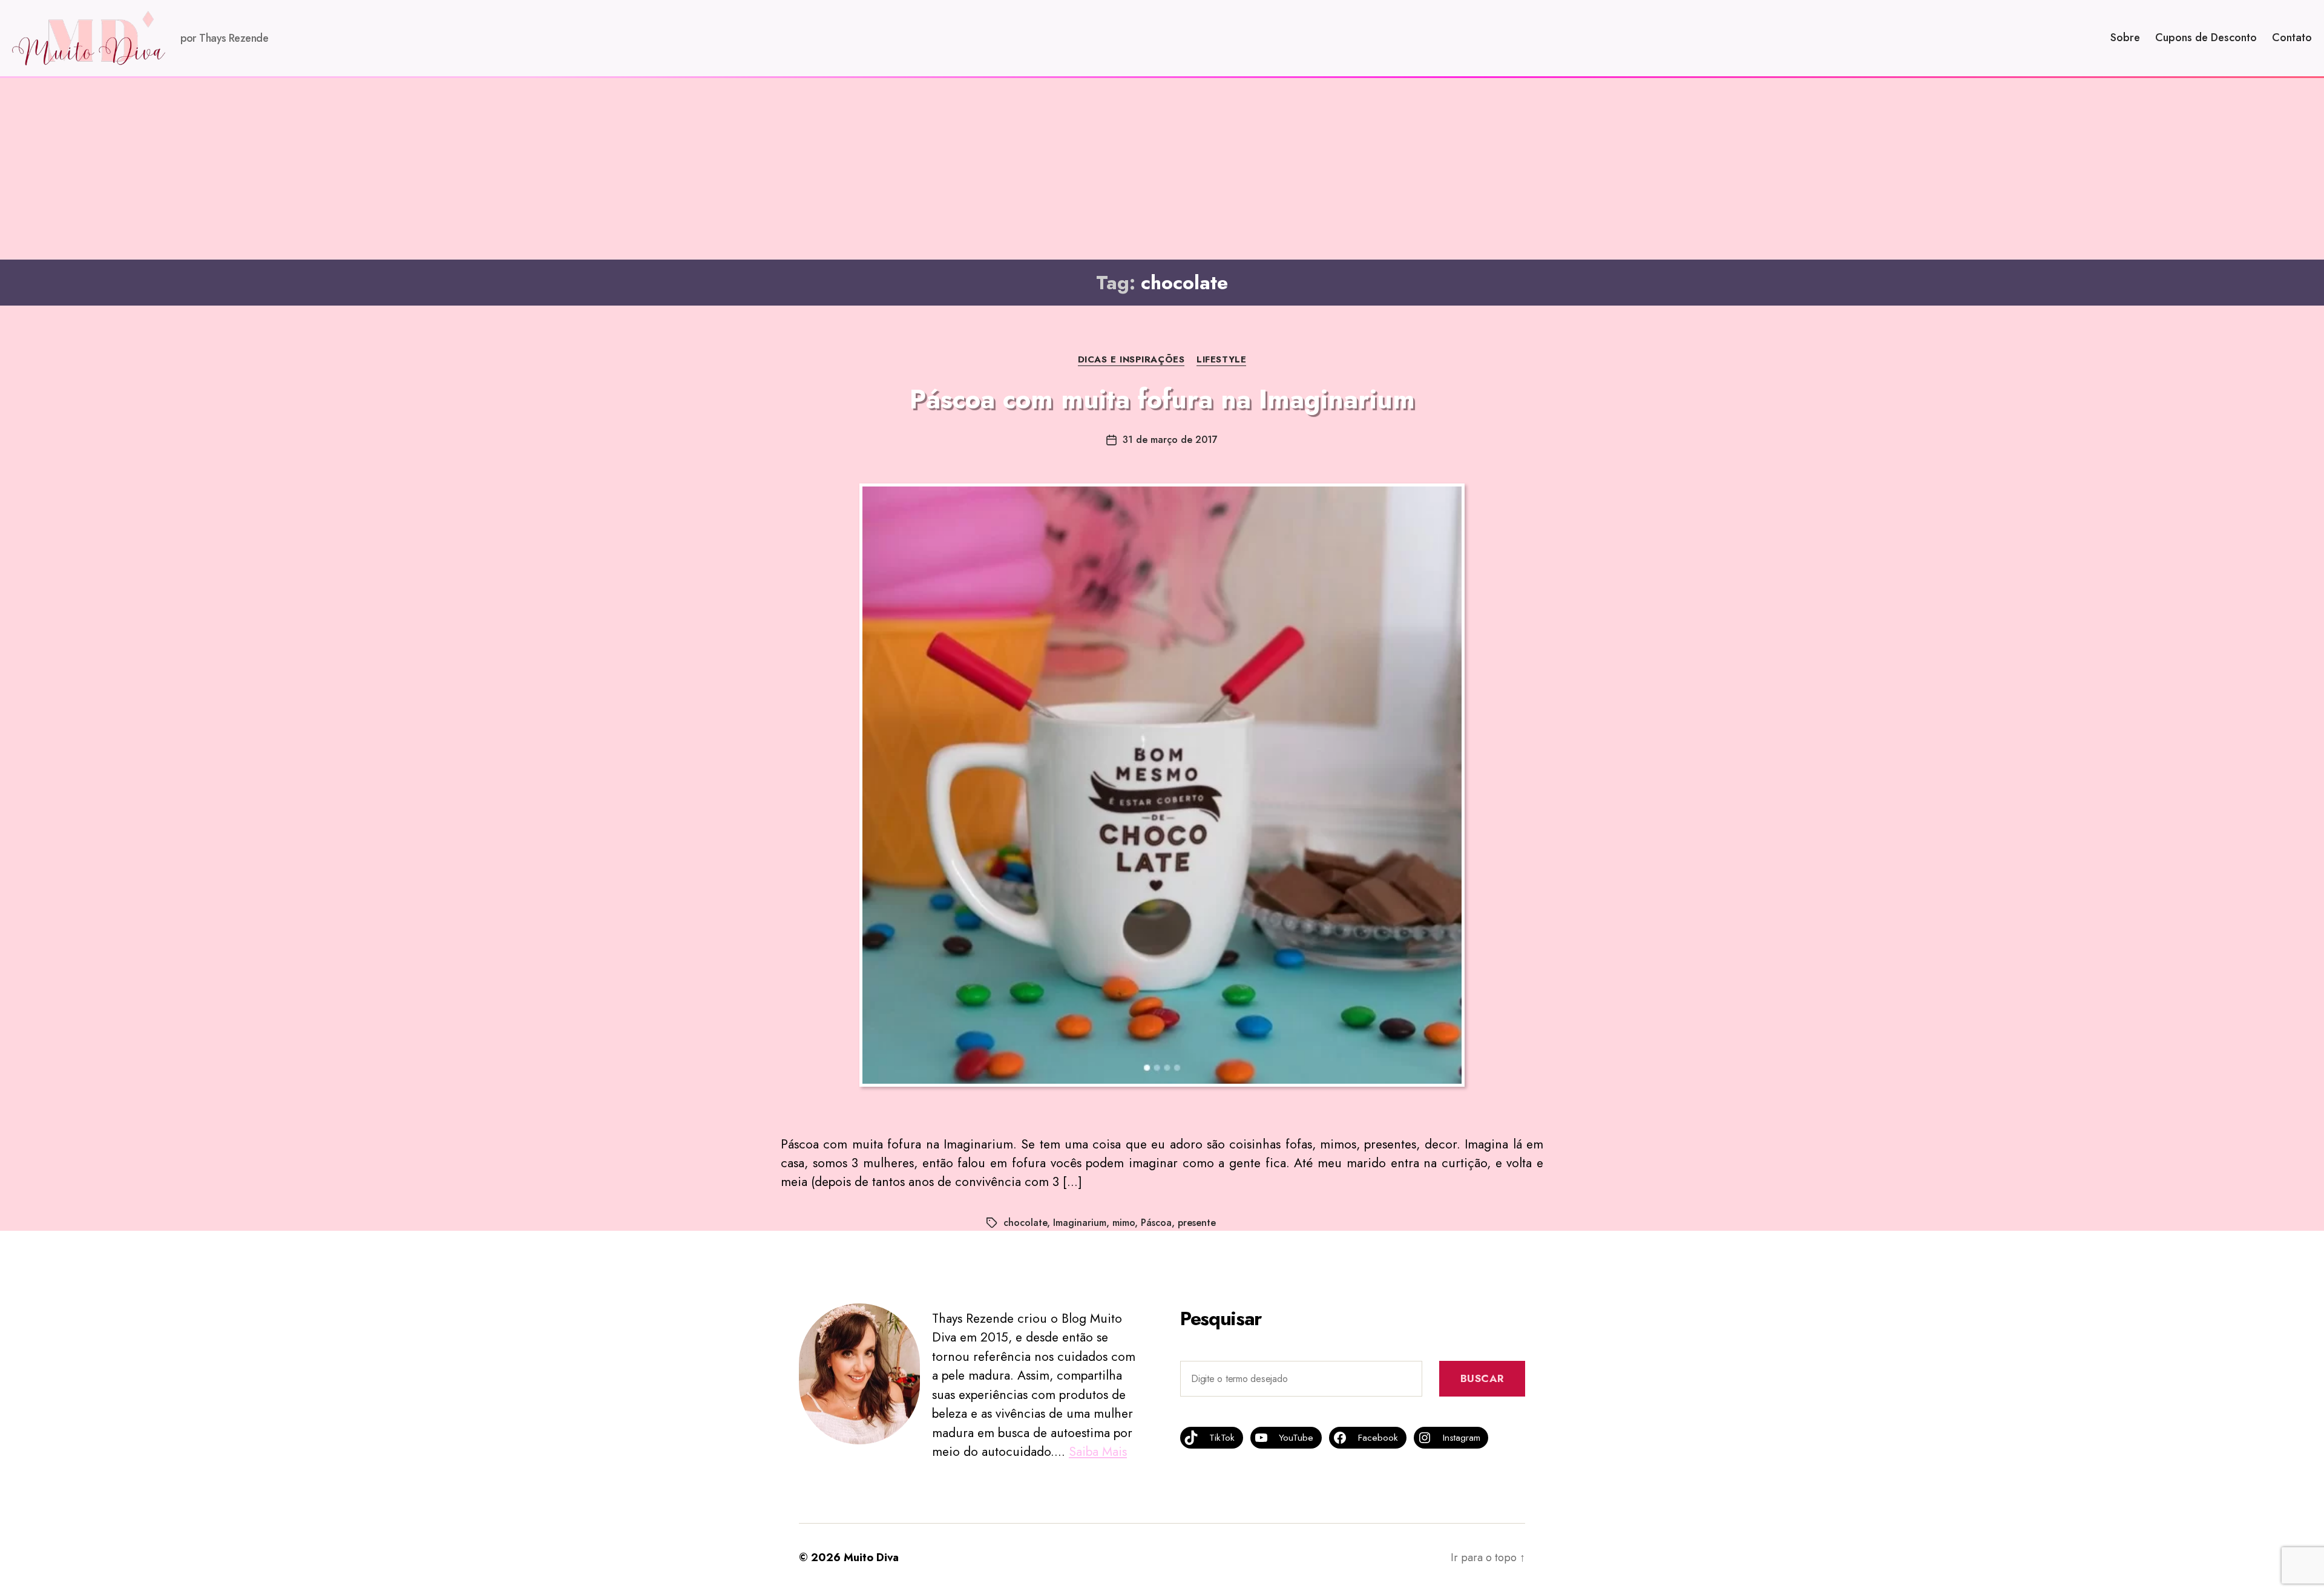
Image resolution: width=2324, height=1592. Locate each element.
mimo (1124, 1223)
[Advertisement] (1162, 169)
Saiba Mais (1098, 1452)
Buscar (1482, 1378)
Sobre (2125, 38)
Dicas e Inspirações (1131, 360)
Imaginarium (1080, 1223)
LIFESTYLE (1221, 360)
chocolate (1025, 1223)
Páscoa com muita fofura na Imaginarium (1162, 399)
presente (1197, 1223)
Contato (2292, 38)
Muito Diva (871, 1558)
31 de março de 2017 (1170, 440)
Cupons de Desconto (2206, 38)
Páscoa (1156, 1223)
